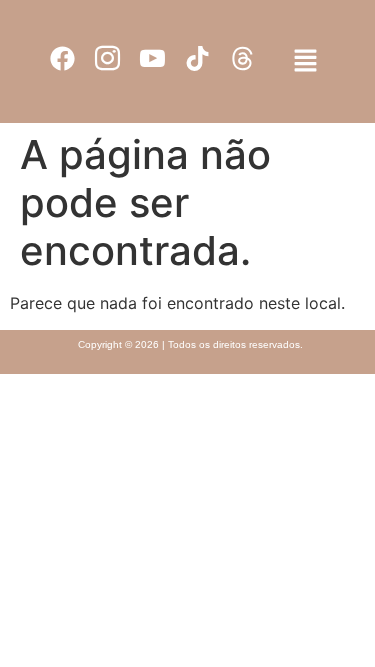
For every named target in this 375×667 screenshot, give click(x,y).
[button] (305, 61)
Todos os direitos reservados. (235, 344)
